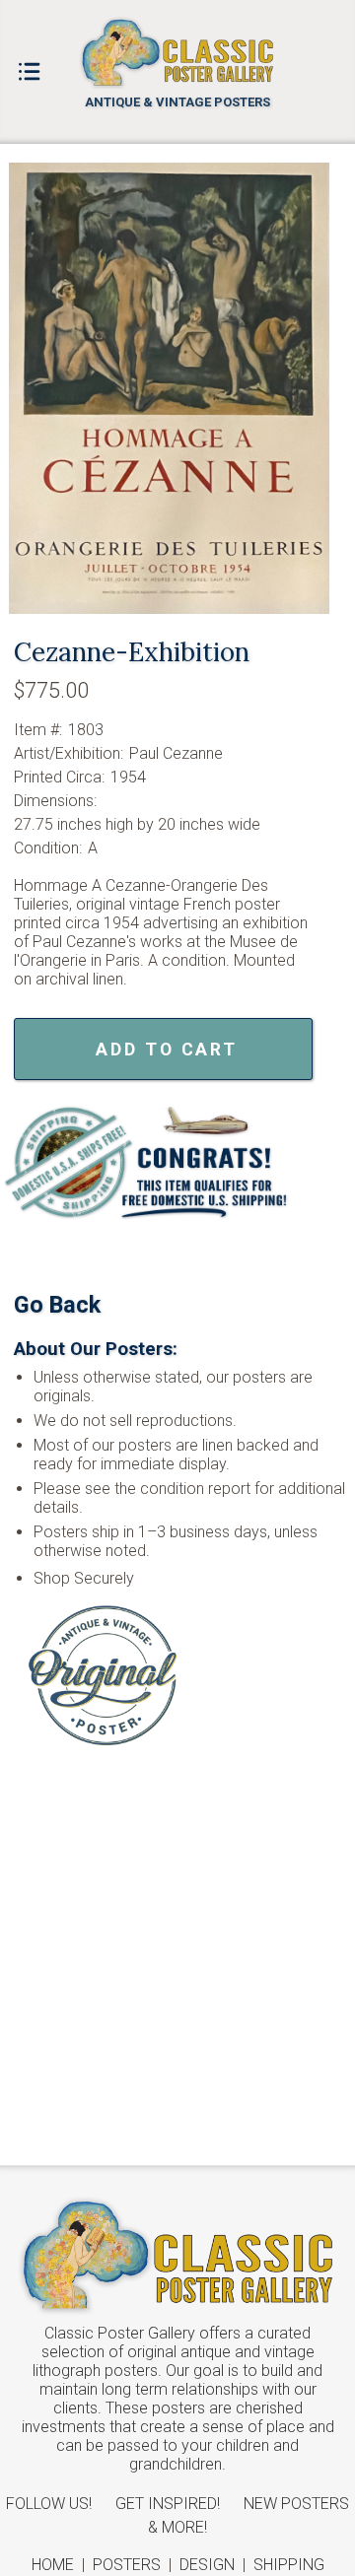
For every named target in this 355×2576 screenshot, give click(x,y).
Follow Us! (49, 2504)
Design (207, 2565)
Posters (127, 2565)
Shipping (289, 2565)
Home (53, 2565)
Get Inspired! (168, 2504)
